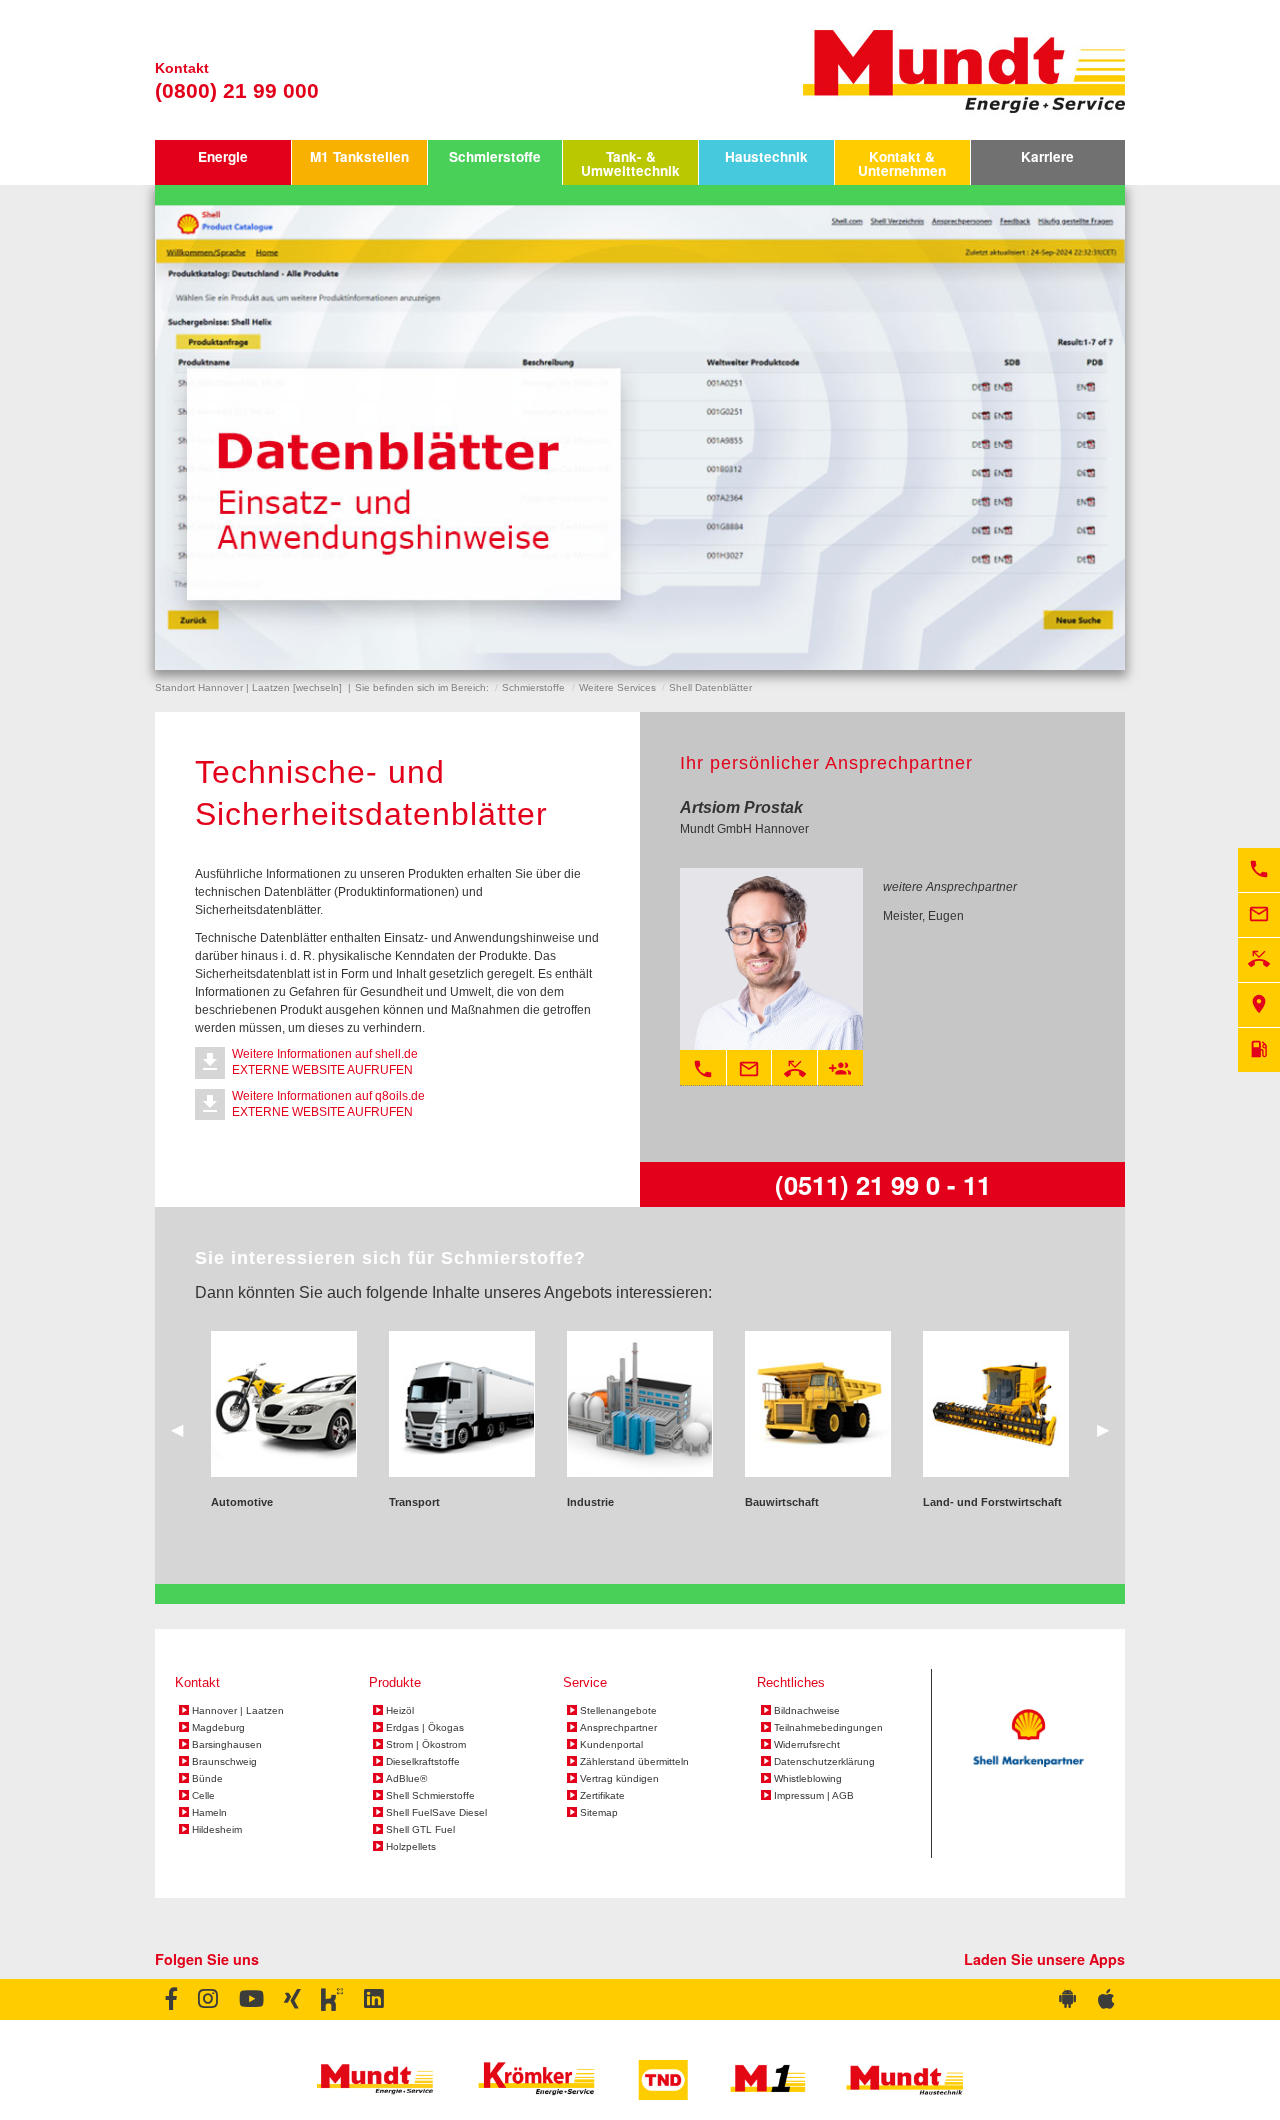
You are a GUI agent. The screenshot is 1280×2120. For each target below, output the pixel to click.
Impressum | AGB (814, 1796)
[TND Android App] (1068, 2000)
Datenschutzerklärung (824, 1762)
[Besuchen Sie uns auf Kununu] (331, 2000)
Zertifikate (602, 1796)
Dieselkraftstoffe (423, 1762)
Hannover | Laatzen (238, 1711)
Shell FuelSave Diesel (436, 1813)
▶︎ (1111, 1428)
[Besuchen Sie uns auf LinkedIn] (373, 2000)
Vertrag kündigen (619, 1779)
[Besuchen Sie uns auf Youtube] (250, 2000)
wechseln (317, 687)
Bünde (207, 1779)
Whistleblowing (808, 1779)
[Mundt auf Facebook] (171, 2000)
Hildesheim (217, 1830)
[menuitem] (223, 162)
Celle (203, 1796)
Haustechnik (766, 156)
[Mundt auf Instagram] (208, 2000)
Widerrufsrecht (807, 1745)
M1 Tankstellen (359, 156)
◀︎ (185, 1428)
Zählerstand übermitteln (634, 1762)
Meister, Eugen (923, 916)
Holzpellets (411, 1847)
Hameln (209, 1813)
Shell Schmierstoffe (430, 1796)
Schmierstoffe (495, 156)
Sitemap (599, 1813)
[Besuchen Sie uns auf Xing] (291, 2000)
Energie (223, 156)
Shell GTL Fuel (420, 1830)
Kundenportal (611, 1745)
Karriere (1047, 156)
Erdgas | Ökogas (425, 1728)
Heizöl (400, 1711)
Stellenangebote (618, 1711)
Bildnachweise (807, 1711)
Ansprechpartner (618, 1728)
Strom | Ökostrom (426, 1745)
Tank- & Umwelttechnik (630, 163)
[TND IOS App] (1106, 2000)
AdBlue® (406, 1779)
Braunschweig (224, 1762)
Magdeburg (218, 1728)
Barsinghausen (227, 1745)
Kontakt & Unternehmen (902, 163)
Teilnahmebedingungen (828, 1728)
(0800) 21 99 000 (237, 90)
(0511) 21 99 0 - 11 (883, 1184)
